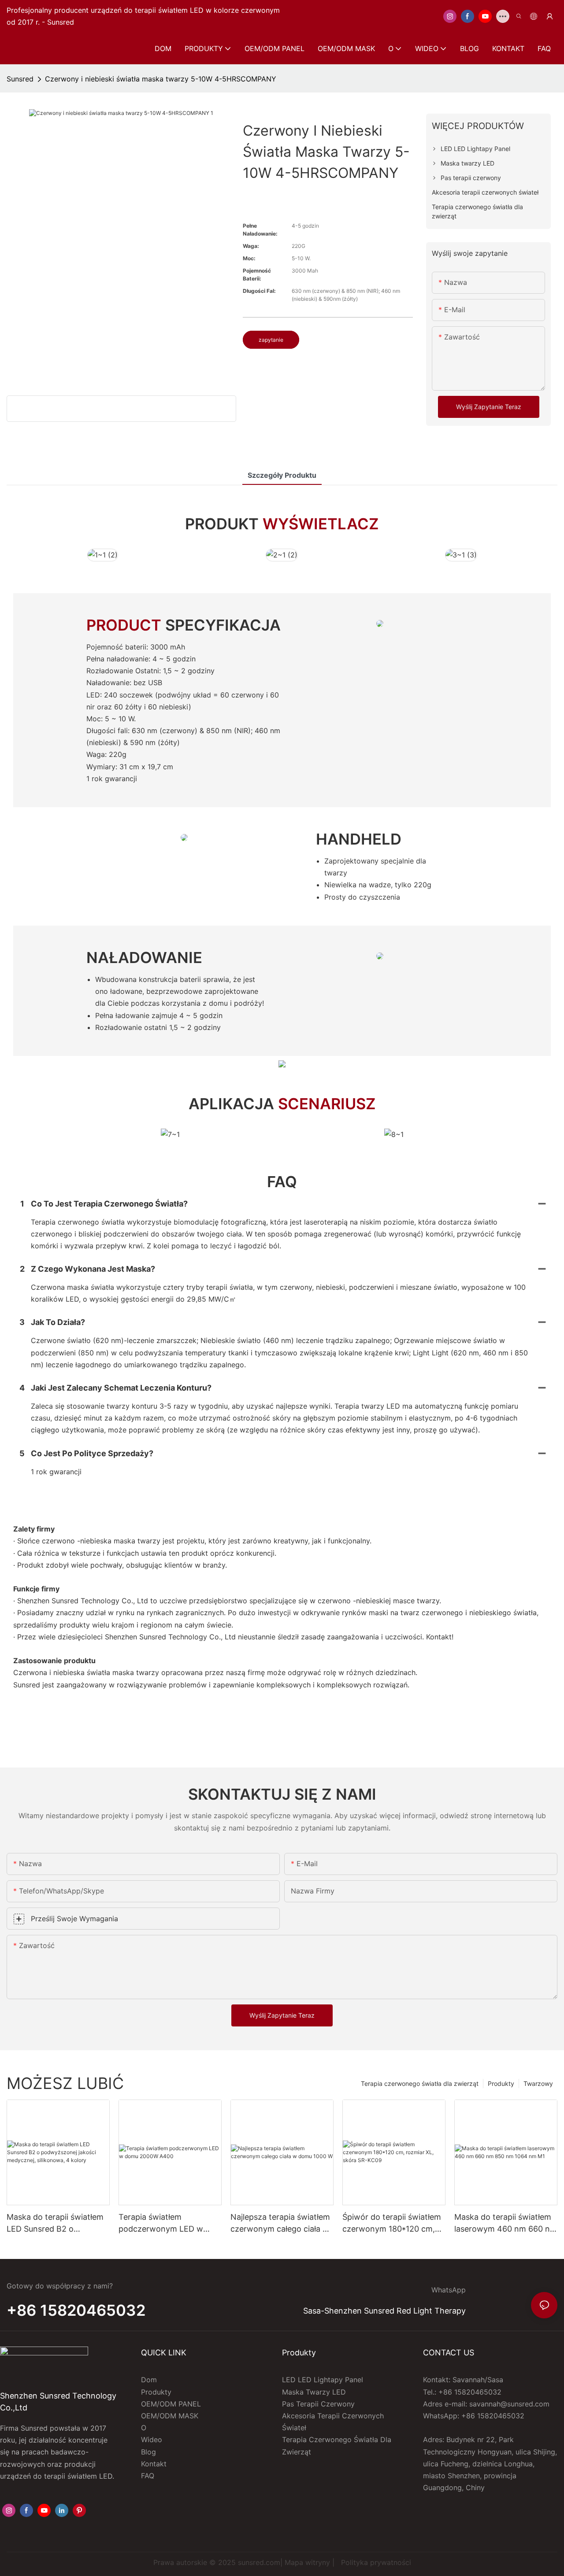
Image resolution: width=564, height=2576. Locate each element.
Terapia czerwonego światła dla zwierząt (420, 2083)
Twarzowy (538, 2083)
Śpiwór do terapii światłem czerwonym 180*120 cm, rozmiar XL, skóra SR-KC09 (393, 2224)
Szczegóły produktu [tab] (282, 475)
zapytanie (271, 340)
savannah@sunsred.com (509, 2404)
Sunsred (20, 79)
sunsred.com (259, 2562)
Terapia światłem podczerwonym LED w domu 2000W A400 (161, 2224)
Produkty (501, 2083)
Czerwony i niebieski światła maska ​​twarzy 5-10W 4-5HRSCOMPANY (161, 79)
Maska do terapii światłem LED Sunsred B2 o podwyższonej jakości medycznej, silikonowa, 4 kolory (55, 2224)
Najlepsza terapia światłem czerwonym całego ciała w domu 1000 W (280, 2224)
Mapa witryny (307, 2562)
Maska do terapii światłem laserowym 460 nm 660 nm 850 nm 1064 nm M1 (506, 2224)
